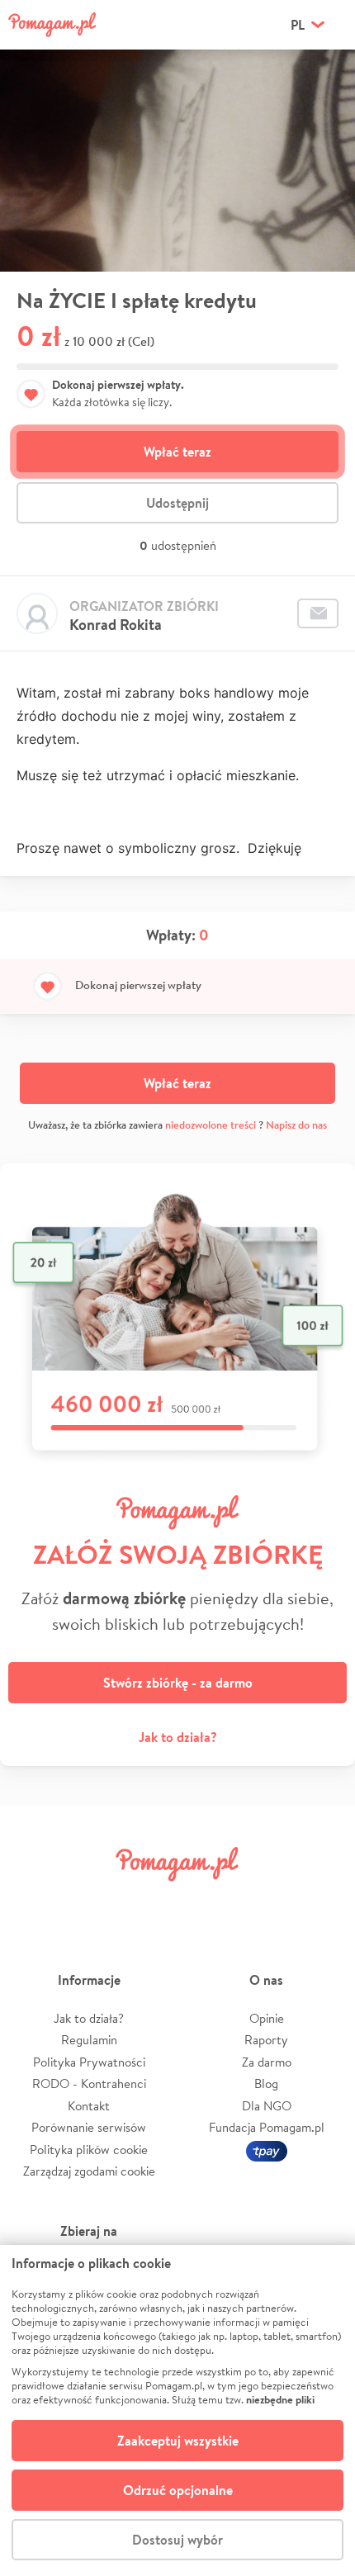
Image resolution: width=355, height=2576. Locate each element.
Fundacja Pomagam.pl (267, 2127)
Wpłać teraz (177, 452)
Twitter (92, 1901)
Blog (266, 2084)
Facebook (35, 1901)
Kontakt (89, 2106)
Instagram (149, 1901)
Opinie (267, 2018)
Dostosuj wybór (177, 2540)
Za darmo (267, 2062)
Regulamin (89, 2040)
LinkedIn (206, 1901)
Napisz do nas (296, 1125)
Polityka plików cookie (89, 2150)
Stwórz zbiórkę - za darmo (178, 1683)
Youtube (319, 1901)
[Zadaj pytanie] (318, 613)
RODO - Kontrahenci (89, 2084)
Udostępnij (177, 503)
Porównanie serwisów (89, 2127)
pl (298, 25)
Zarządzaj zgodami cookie (89, 2171)
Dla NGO (267, 2106)
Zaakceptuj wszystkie (178, 2441)
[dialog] (177, 2410)
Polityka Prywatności (89, 2062)
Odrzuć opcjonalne (178, 2490)
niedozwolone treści (211, 1125)
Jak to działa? (178, 1737)
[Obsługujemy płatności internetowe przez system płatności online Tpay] (267, 2150)
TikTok (263, 1901)
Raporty (266, 2040)
